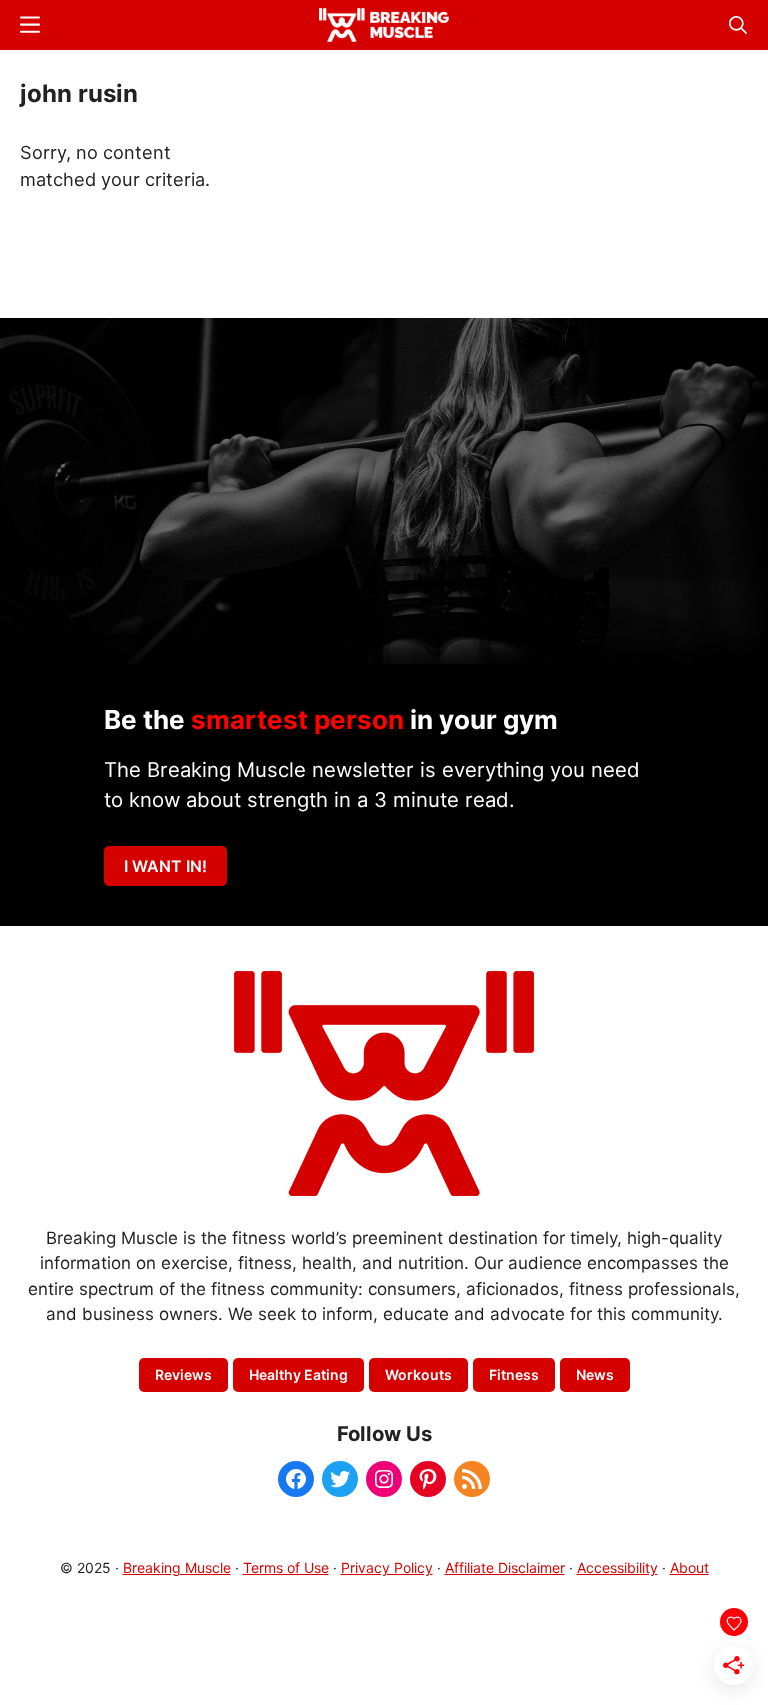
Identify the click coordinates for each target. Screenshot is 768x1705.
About (689, 1567)
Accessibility (617, 1567)
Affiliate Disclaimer (505, 1567)
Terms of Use (286, 1567)
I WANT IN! (165, 866)
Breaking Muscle (177, 1567)
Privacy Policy (387, 1567)
